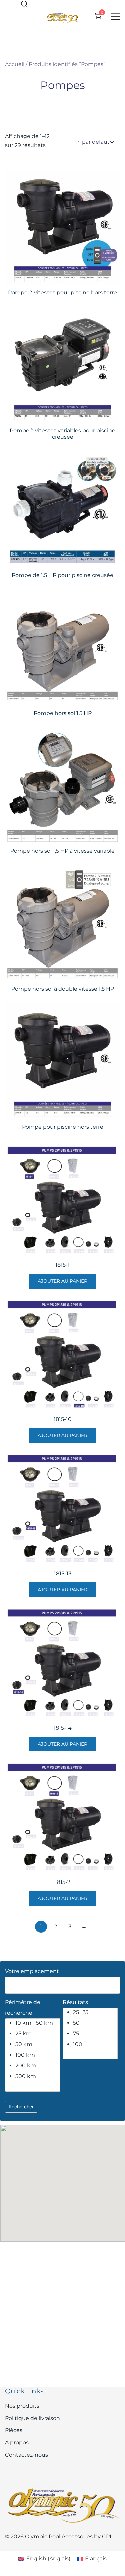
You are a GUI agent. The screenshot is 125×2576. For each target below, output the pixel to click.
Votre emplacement (32, 1971)
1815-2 (63, 1882)
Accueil (15, 64)
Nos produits (22, 2406)
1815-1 (62, 1265)
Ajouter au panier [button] (62, 1281)
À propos (17, 2443)
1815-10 (63, 1419)
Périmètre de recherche (23, 2008)
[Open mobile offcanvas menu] (115, 17)
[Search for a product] (24, 5)
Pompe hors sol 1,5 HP (63, 713)
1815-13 (63, 1573)
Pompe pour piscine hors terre (63, 1127)
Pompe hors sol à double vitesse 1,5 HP (63, 989)
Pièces (14, 2430)
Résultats (75, 2002)
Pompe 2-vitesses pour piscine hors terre (62, 293)
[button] (63, 2177)
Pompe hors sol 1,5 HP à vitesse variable (62, 851)
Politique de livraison (32, 2418)
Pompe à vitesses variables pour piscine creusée (62, 434)
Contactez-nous (26, 2455)
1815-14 (63, 1728)
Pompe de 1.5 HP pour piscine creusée (62, 575)
